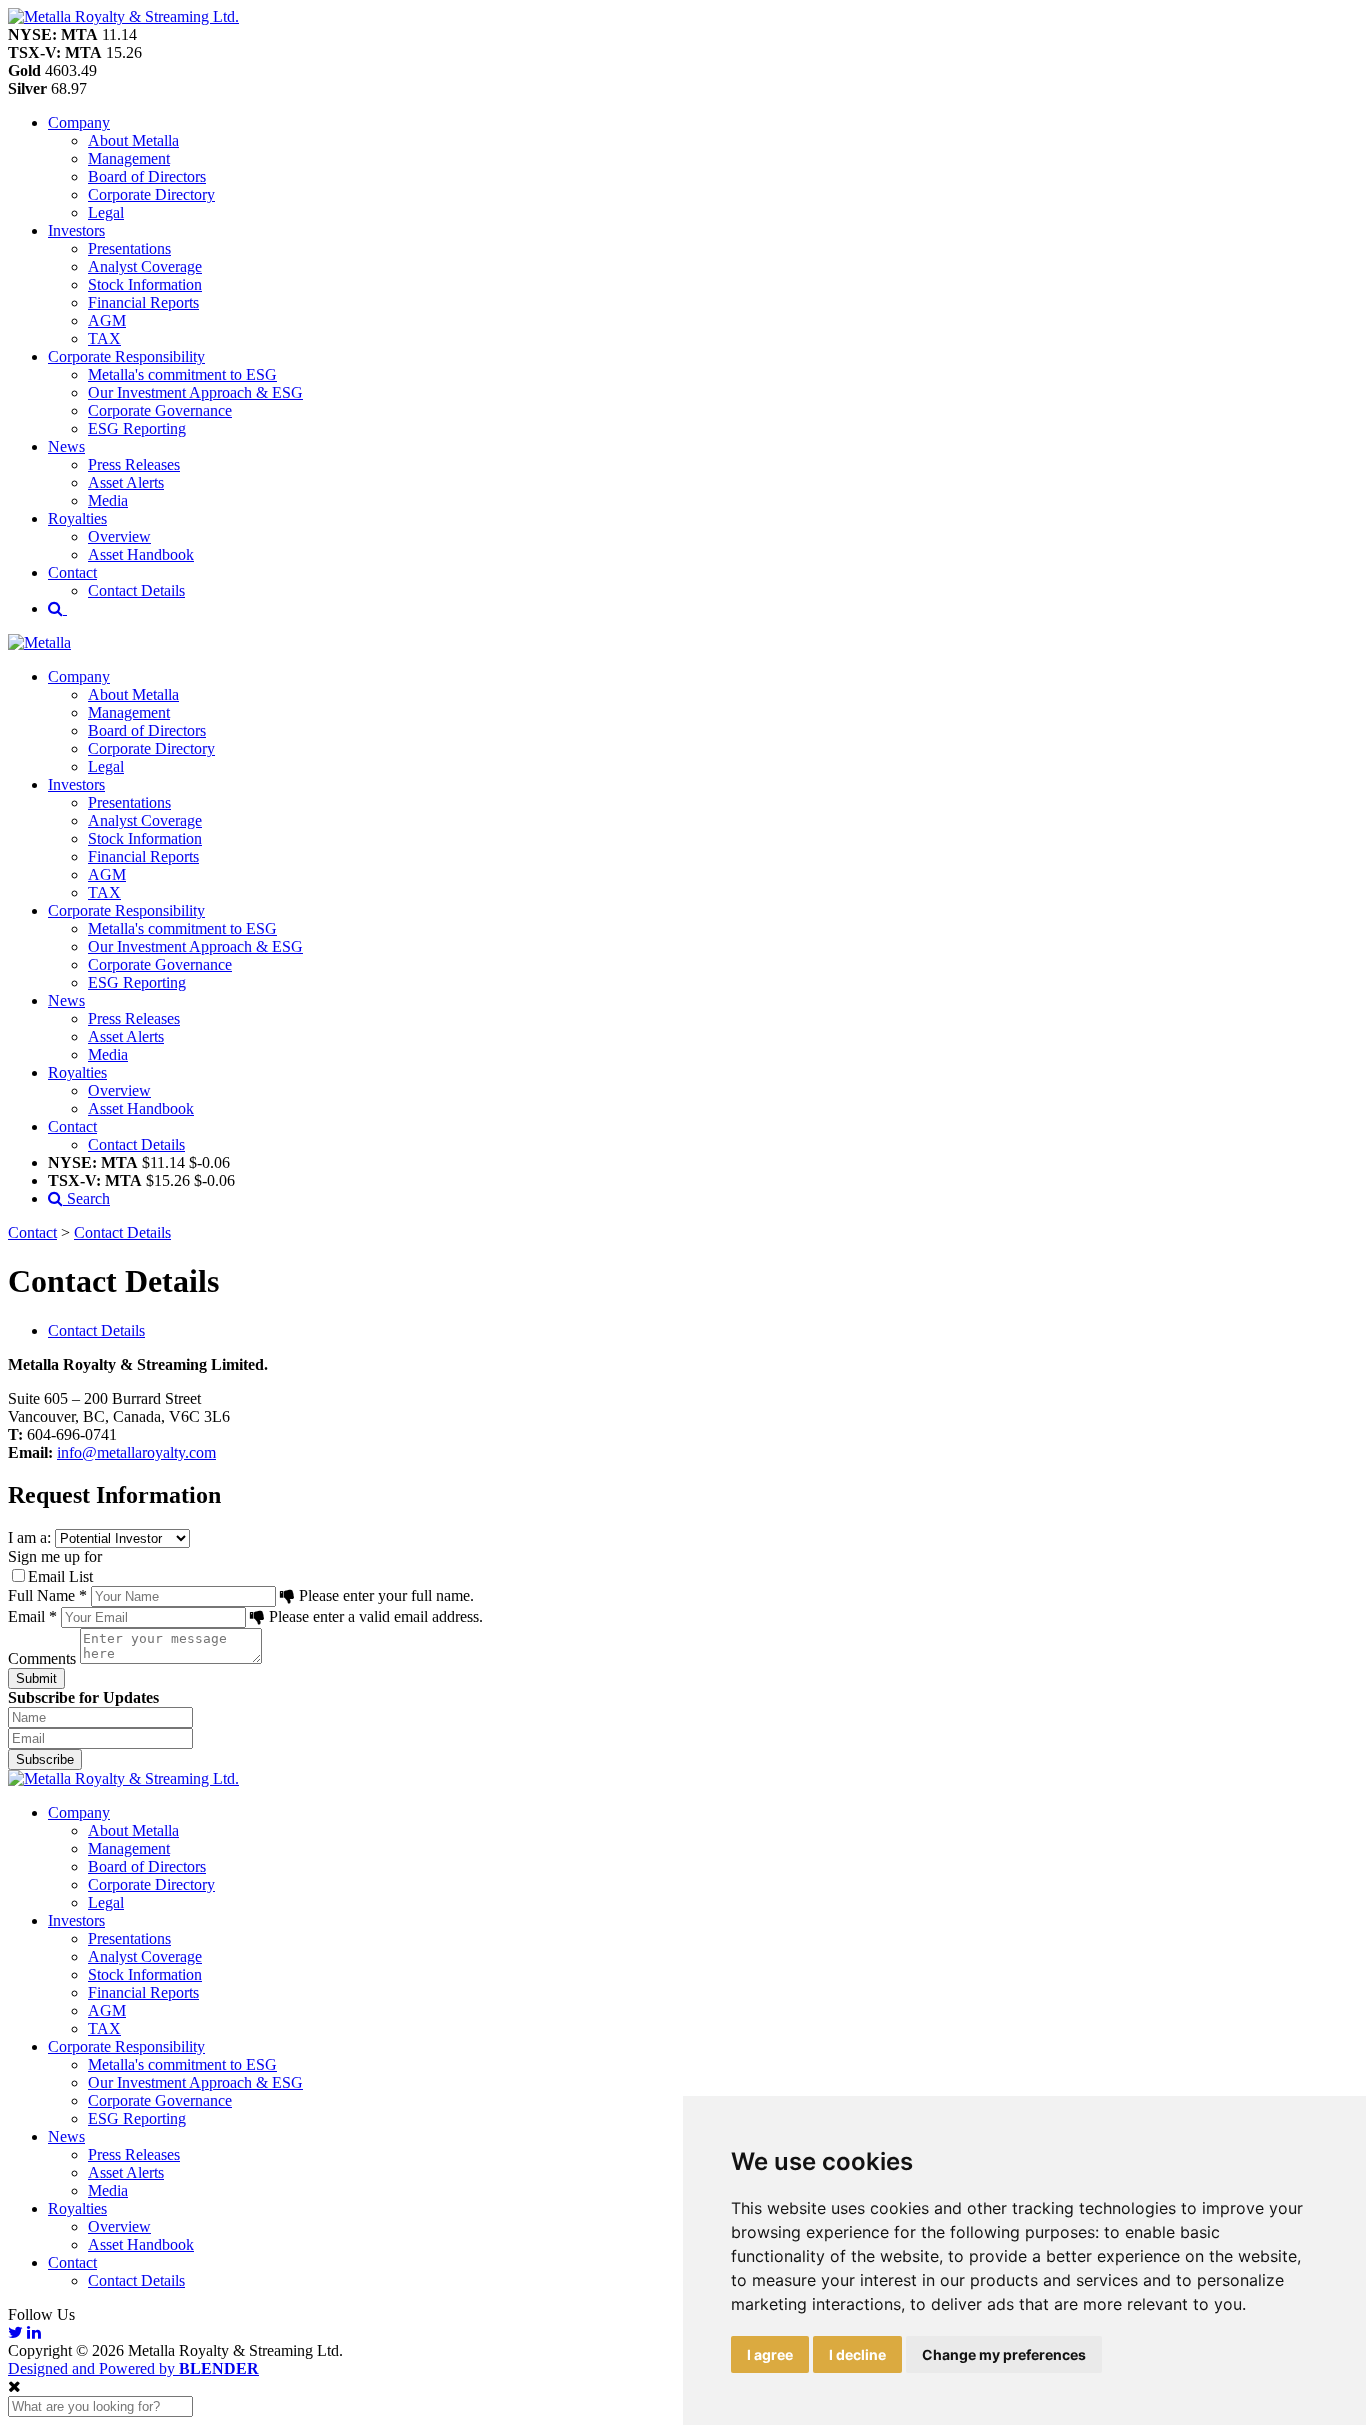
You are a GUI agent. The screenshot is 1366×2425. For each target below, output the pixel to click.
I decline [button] (857, 2354)
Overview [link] (119, 536)
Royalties (77, 2208)
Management (129, 1848)
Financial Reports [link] (143, 302)
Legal (106, 1902)
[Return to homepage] (39, 642)
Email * (32, 1616)
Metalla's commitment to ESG (182, 2064)
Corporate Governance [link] (160, 410)
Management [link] (129, 158)
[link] (123, 1778)
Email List (60, 1576)
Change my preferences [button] (1004, 2354)
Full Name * (47, 1595)
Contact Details (122, 1232)
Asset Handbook (141, 2244)
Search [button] (86, 1198)
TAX (104, 2028)
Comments (42, 1658)
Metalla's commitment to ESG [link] (182, 374)
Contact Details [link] (136, 590)
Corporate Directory (151, 1884)
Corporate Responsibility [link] (126, 356)
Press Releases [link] (134, 464)
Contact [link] (72, 572)
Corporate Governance (160, 2100)
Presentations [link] (129, 248)
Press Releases (134, 2154)
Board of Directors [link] (147, 176)
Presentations (129, 1938)
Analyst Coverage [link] (145, 266)
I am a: (29, 1537)
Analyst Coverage (145, 1956)
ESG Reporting (137, 2118)
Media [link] (108, 500)
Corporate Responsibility (126, 2046)
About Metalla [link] (133, 140)
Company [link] (79, 122)
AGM (107, 2010)
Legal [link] (106, 212)
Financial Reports (143, 1992)
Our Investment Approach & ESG (195, 2082)
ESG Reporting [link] (137, 428)
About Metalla (133, 1830)
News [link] (66, 446)
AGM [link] (107, 320)
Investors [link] (76, 230)
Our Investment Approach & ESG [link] (195, 392)
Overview (119, 2226)
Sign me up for (55, 1556)
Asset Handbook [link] (141, 554)
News (66, 2136)
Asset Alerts (126, 2172)
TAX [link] (104, 338)
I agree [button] (770, 2354)
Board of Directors (147, 1866)
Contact (32, 1232)
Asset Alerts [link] (126, 482)
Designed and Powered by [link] (133, 2368)
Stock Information (145, 1974)
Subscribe (45, 1759)
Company (79, 1812)
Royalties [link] (77, 518)
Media (108, 2190)
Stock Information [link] (145, 284)
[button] (123, 16)
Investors (76, 1920)
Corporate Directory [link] (151, 194)
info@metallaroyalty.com (136, 1452)
